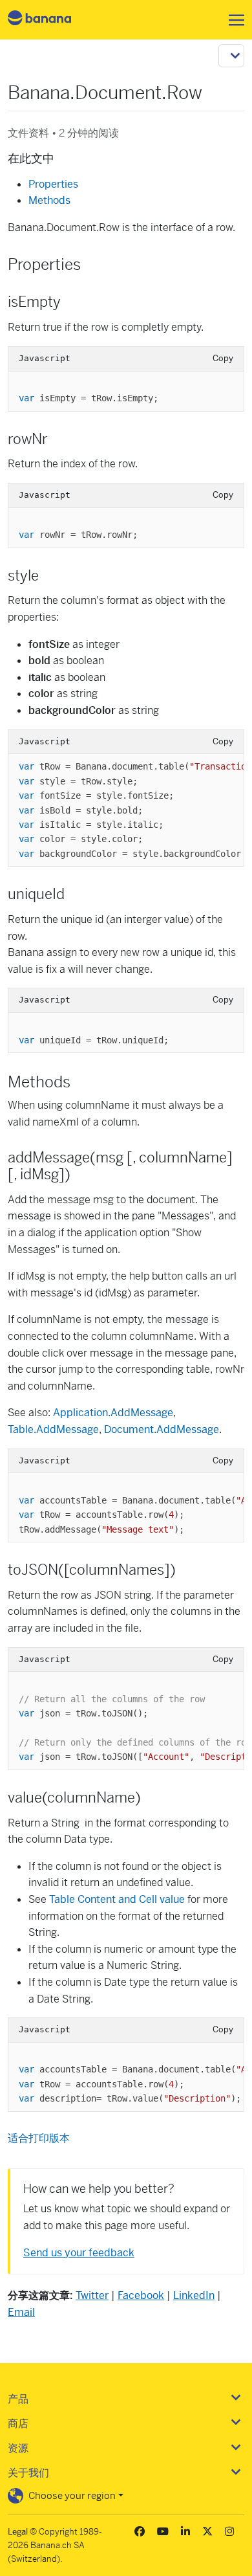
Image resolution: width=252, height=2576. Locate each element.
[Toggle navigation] (233, 20)
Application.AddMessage (113, 1413)
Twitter (92, 2295)
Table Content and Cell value (117, 1899)
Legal (18, 2532)
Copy (223, 358)
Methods (49, 200)
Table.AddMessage (53, 1429)
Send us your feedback (79, 2253)
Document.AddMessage (162, 1429)
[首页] (50, 20)
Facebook (141, 2295)
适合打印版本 (39, 2138)
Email (21, 2312)
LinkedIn (194, 2295)
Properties (53, 184)
